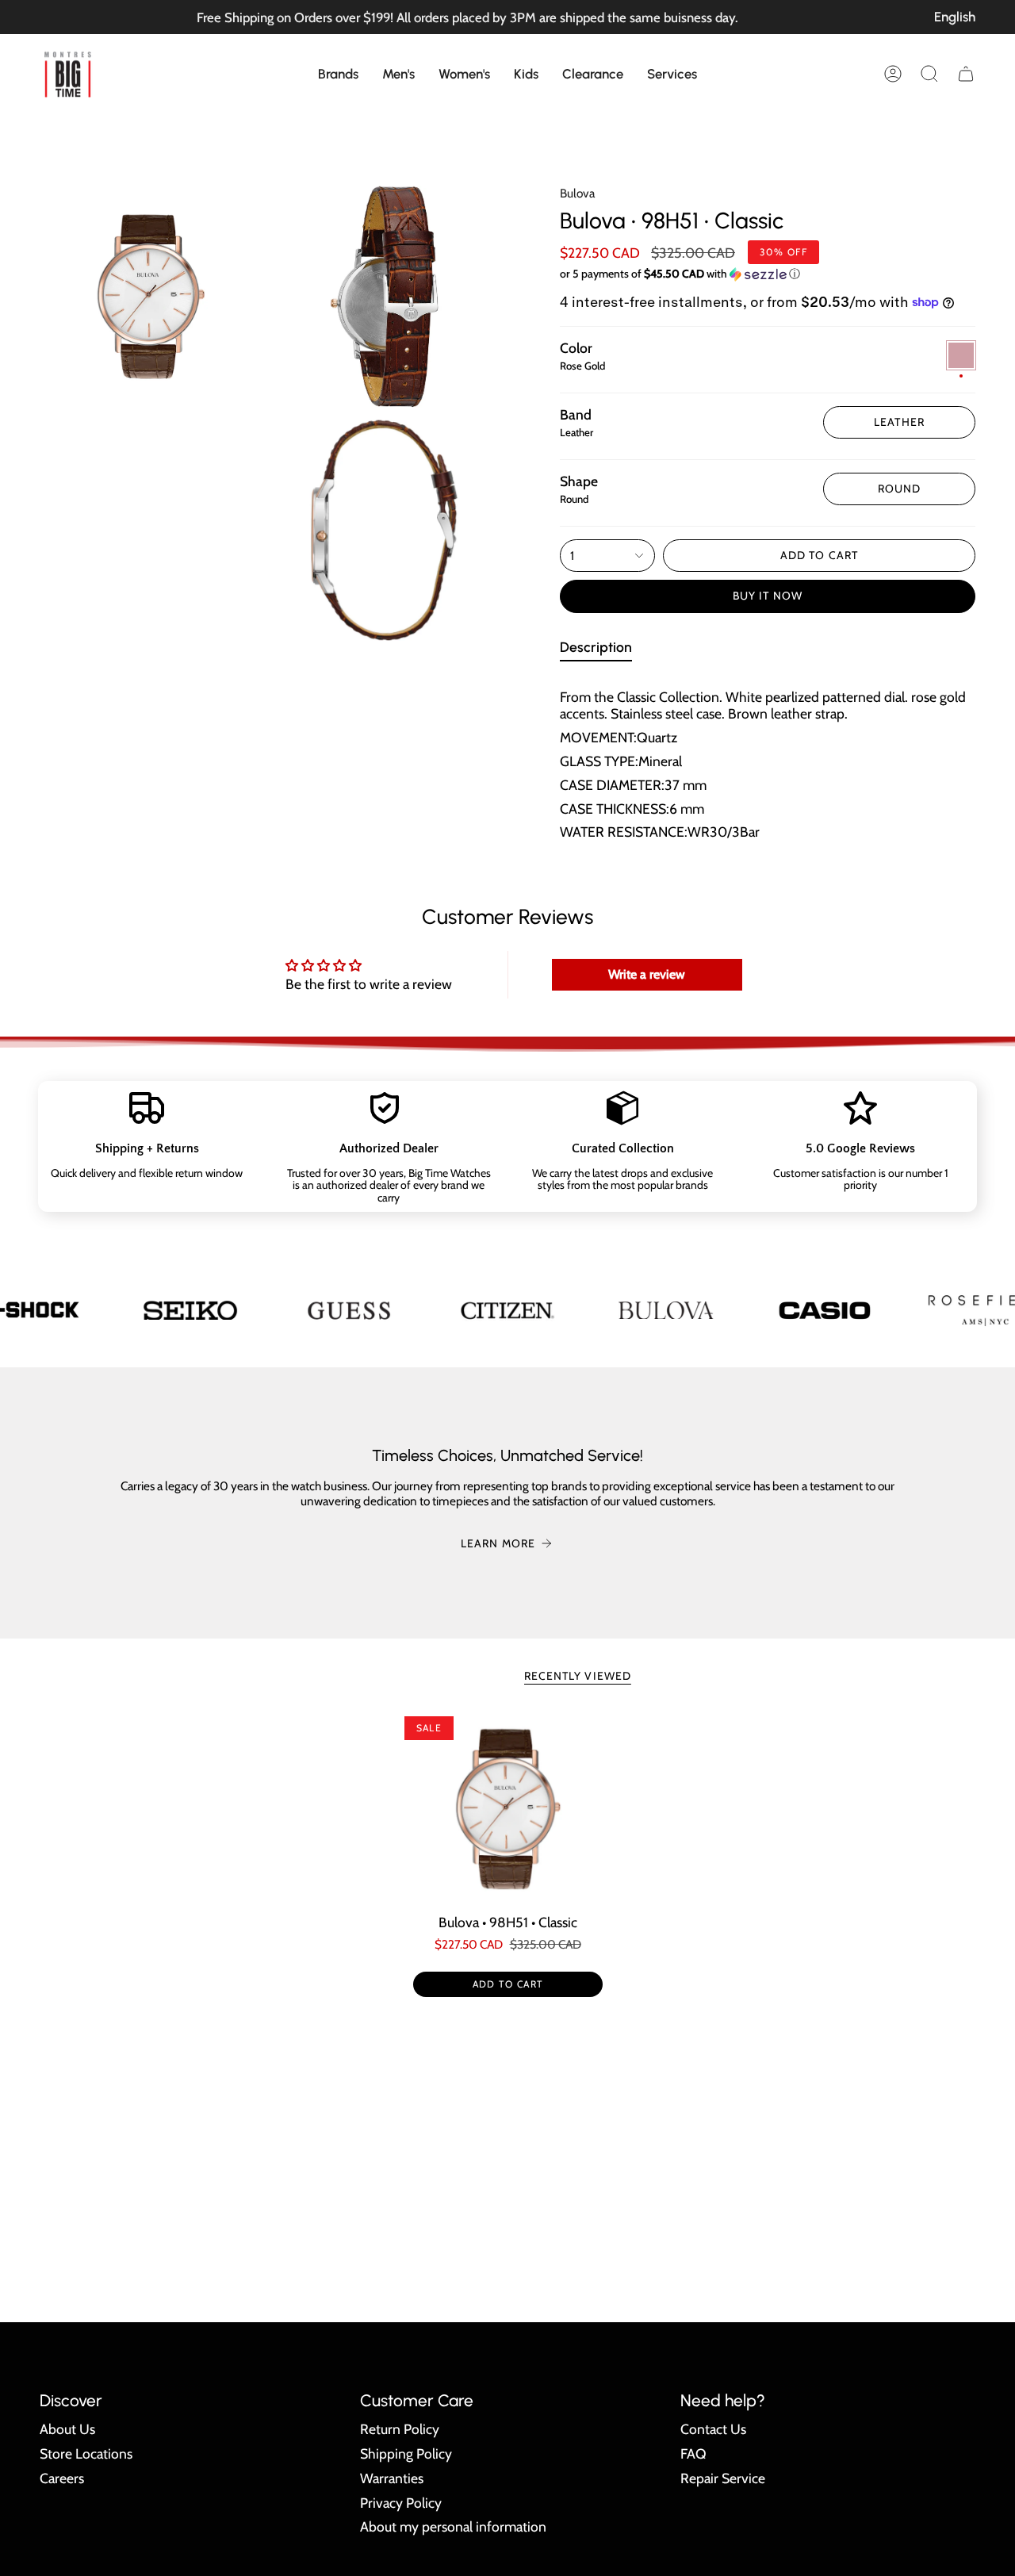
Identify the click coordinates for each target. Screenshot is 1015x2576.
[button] (338, 74)
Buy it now (768, 596)
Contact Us (713, 2429)
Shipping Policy (406, 2453)
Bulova (577, 193)
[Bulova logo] (666, 1310)
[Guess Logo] (349, 1310)
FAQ (693, 2453)
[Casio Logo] (825, 1310)
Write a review (647, 974)
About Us (67, 2429)
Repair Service (723, 2478)
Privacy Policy (401, 2503)
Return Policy (400, 2429)
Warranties (392, 2478)
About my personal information (453, 2526)
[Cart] (966, 74)
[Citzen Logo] (507, 1310)
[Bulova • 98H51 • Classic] (508, 1809)
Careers (62, 2478)
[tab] (596, 650)
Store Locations (86, 2453)
